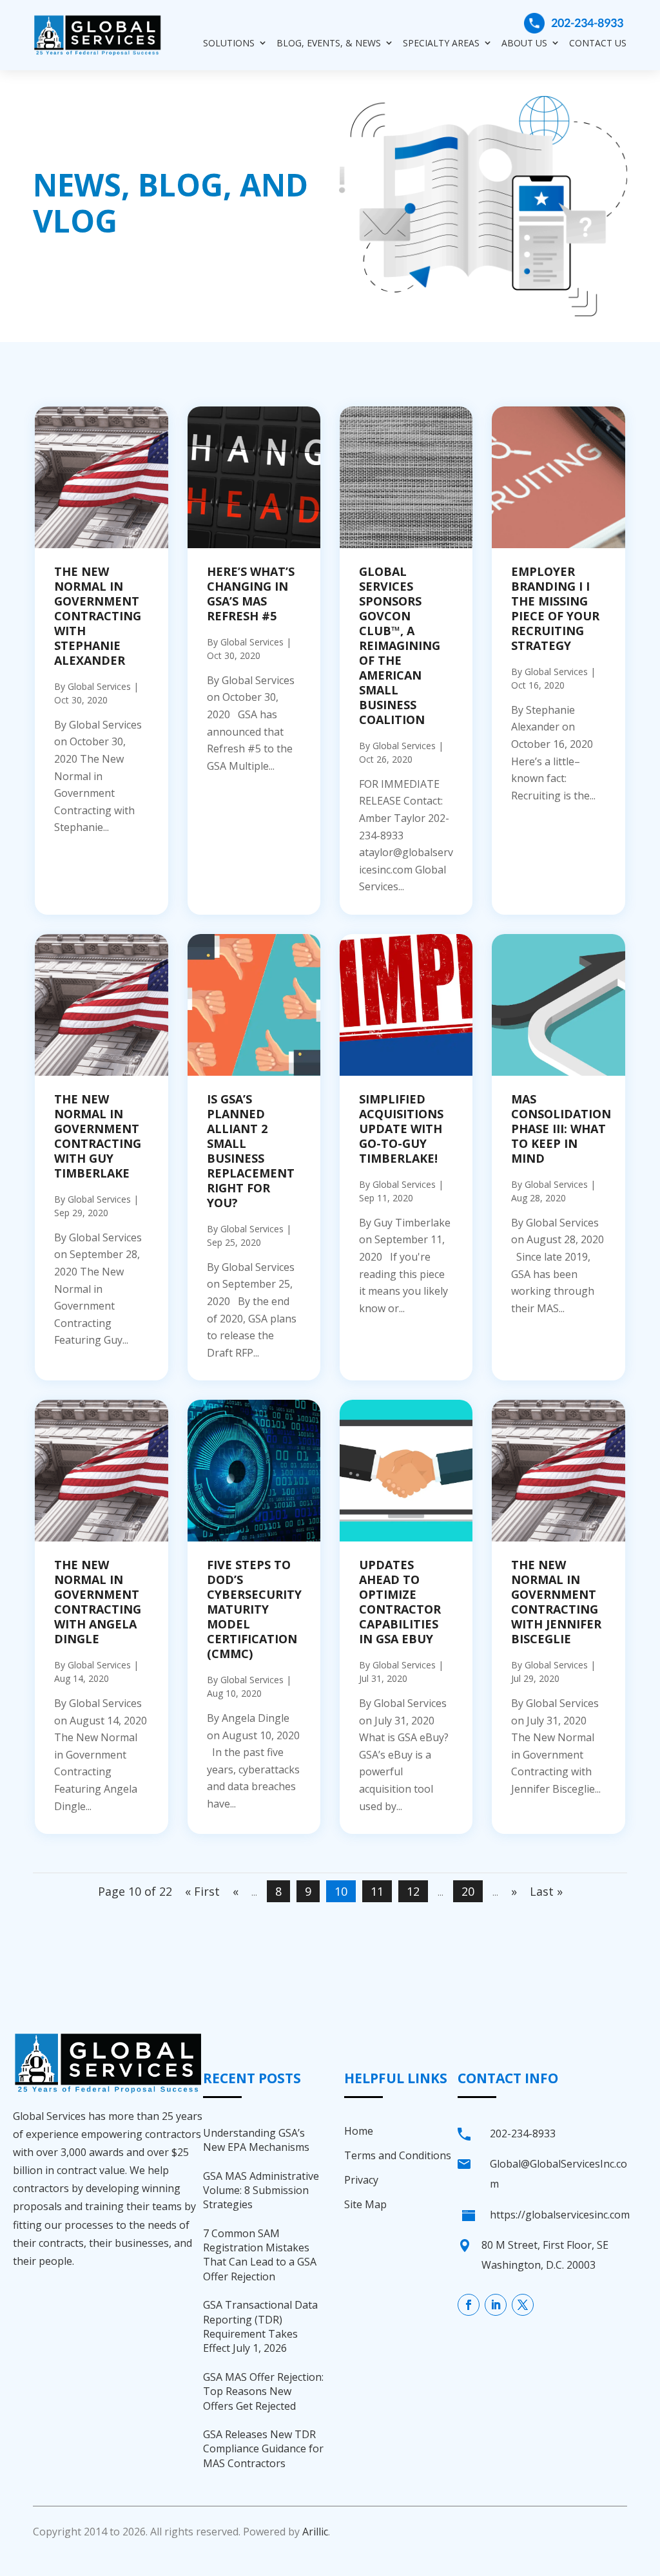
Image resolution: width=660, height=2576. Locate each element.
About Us (524, 43)
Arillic (315, 2532)
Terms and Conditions (398, 2155)
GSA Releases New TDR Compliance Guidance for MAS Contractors (263, 2449)
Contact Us (598, 43)
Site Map (365, 2204)
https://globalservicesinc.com (560, 2215)
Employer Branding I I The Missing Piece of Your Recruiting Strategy (555, 608)
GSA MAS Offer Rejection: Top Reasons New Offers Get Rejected (263, 2391)
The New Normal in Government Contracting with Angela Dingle (98, 1602)
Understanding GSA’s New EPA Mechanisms (256, 2140)
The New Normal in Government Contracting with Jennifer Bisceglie (556, 1602)
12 (413, 1891)
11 (377, 1891)
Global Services (99, 686)
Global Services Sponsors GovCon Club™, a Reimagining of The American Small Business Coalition (400, 645)
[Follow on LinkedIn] (496, 2305)
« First (202, 1891)
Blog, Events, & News (329, 43)
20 (468, 1891)
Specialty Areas (441, 43)
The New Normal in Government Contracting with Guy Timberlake (98, 1136)
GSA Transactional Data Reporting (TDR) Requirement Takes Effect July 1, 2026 (260, 2326)
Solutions (229, 43)
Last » (546, 1891)
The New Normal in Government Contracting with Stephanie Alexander (98, 616)
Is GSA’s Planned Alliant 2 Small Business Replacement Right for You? (251, 1151)
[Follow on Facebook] (469, 2305)
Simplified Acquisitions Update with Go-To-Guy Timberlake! (401, 1129)
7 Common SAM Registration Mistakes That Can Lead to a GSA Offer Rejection (260, 2255)
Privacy (361, 2180)
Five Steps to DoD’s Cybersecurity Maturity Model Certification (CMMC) (254, 1609)
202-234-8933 (587, 23)
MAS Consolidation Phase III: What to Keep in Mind (561, 1129)
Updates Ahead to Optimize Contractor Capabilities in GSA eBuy (400, 1602)
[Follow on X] (523, 2305)
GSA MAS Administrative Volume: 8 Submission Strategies (261, 2190)
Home (359, 2131)
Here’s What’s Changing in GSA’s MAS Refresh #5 (251, 594)
